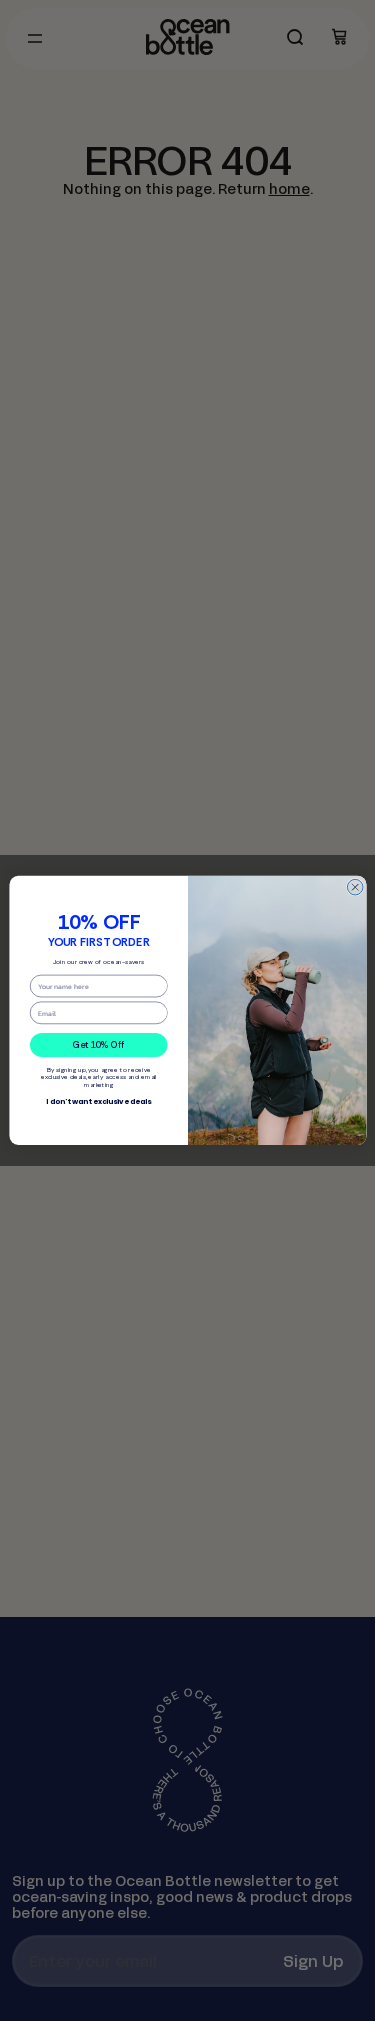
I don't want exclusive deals (98, 1102)
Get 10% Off (98, 1045)
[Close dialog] (355, 888)
